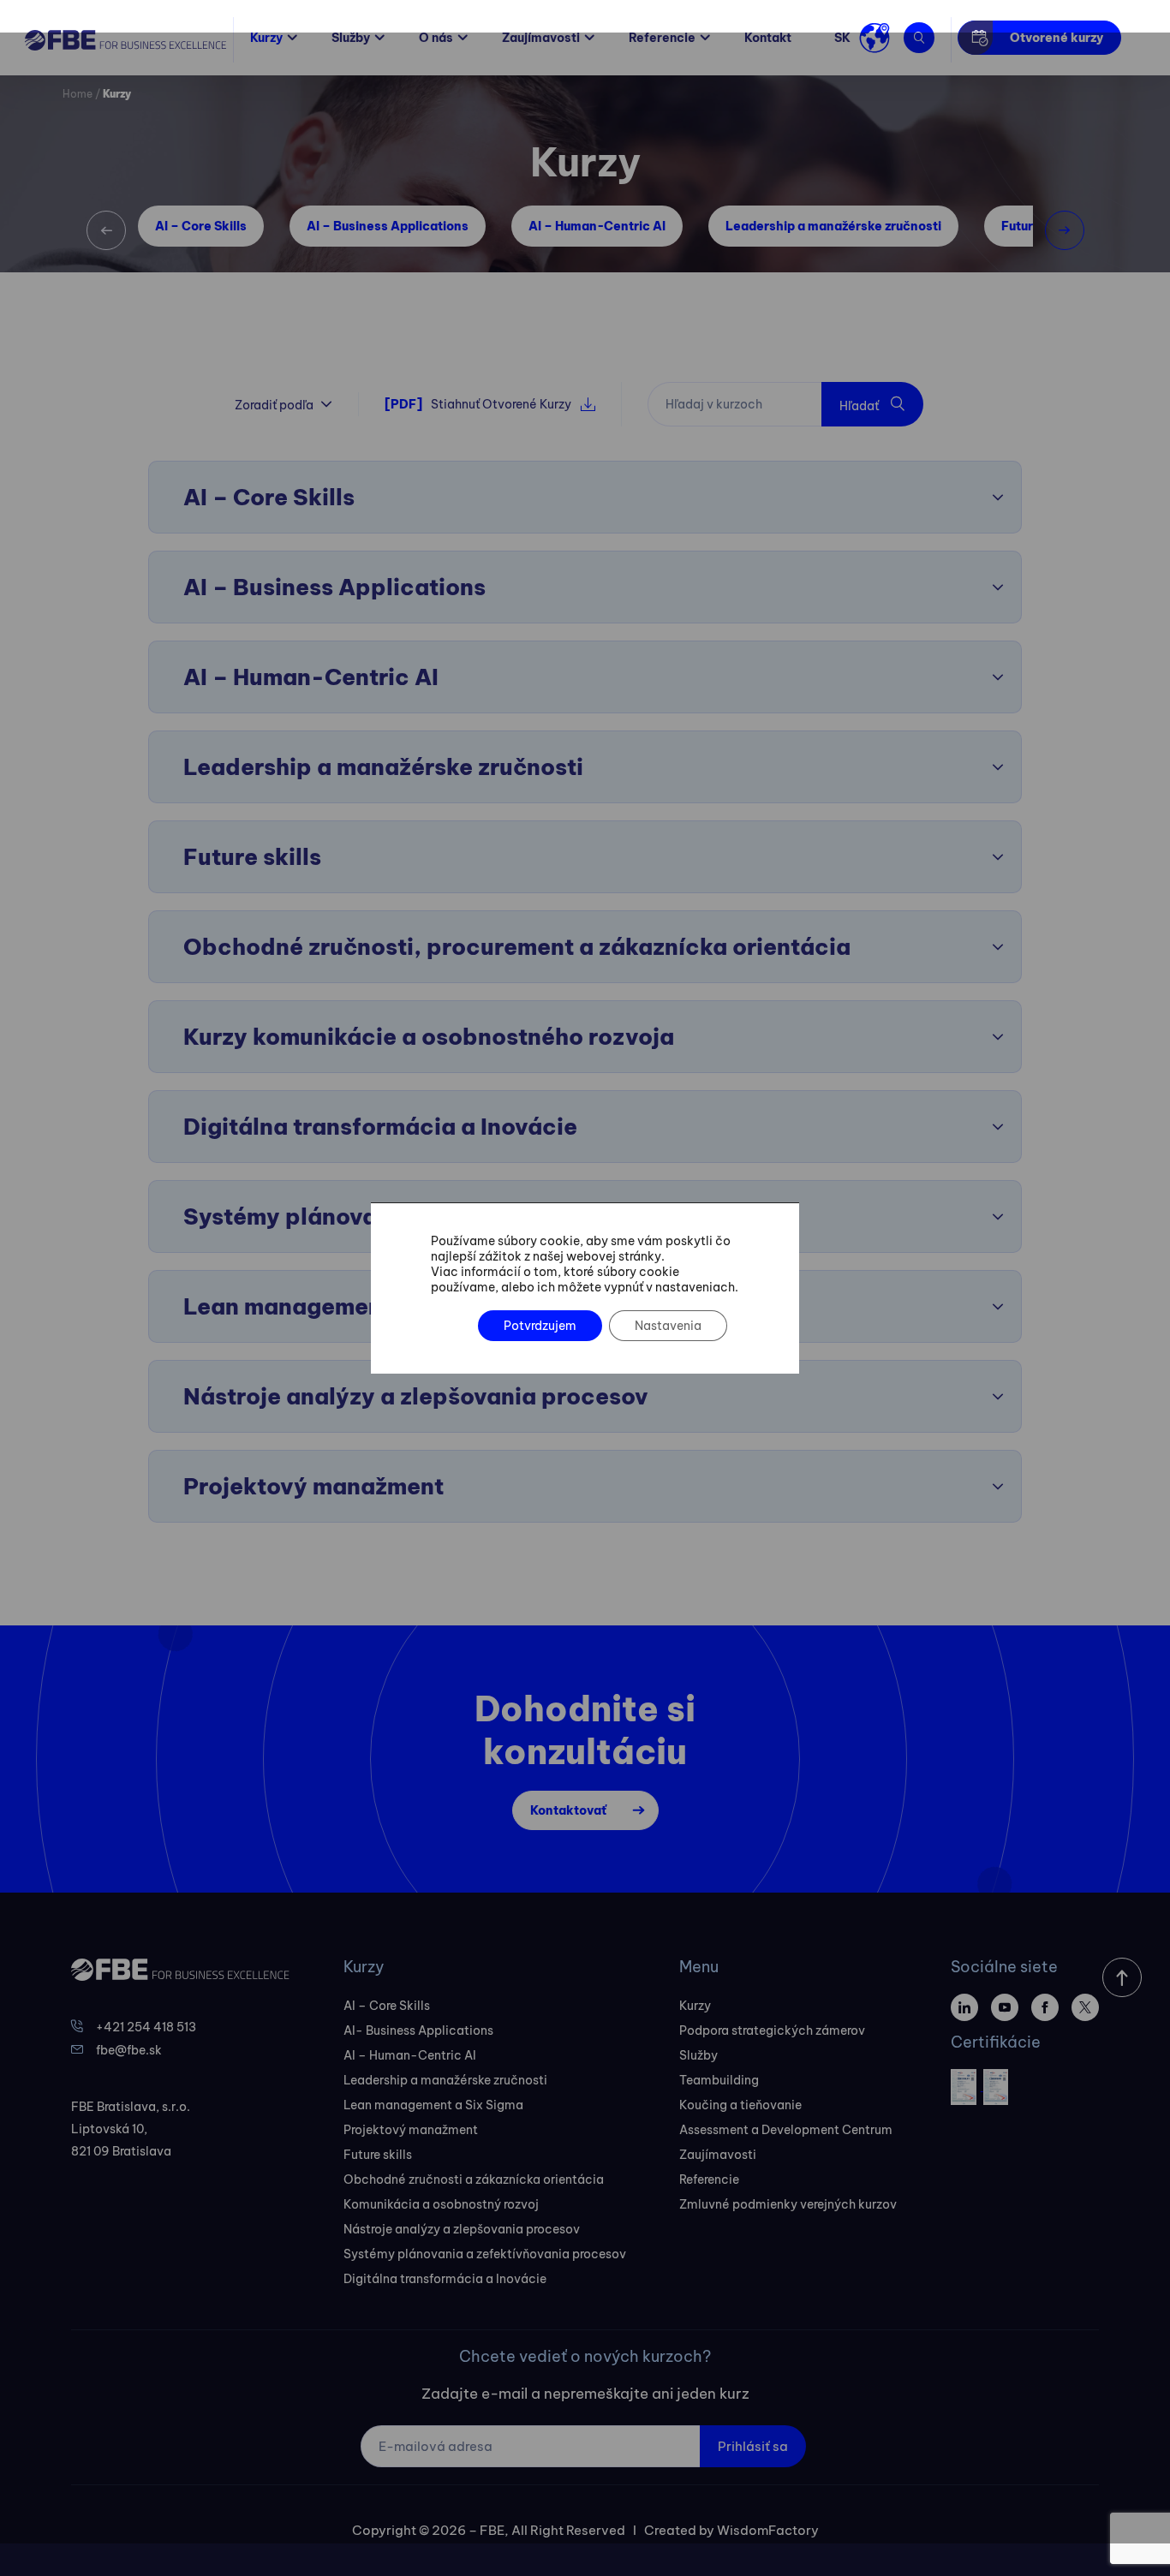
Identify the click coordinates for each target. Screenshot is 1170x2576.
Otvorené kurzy (1057, 38)
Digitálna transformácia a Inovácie (445, 2279)
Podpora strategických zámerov (772, 2030)
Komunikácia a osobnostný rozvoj (441, 2204)
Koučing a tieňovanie (740, 2105)
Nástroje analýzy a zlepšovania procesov (462, 2229)
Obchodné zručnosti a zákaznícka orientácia (474, 2179)
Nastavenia (668, 1326)
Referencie (662, 38)
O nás (436, 38)
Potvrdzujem (540, 1326)
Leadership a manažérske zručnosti (833, 226)
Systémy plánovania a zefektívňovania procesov (485, 2254)
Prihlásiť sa (753, 2446)
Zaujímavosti (541, 38)
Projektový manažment (411, 2130)
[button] (106, 230)
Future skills (378, 2155)
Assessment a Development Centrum (786, 2130)
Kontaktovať (568, 1810)
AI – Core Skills (201, 226)
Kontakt (768, 38)
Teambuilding (719, 2080)
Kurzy (266, 38)
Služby (351, 38)
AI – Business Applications (388, 226)
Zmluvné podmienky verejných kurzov (788, 2204)
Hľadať (860, 406)
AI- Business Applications (418, 2030)
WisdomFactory (768, 2530)
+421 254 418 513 (146, 2027)
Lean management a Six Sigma (433, 2105)
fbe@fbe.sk (129, 2050)
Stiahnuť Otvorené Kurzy (478, 404)
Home (78, 94)
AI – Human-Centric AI (597, 226)
